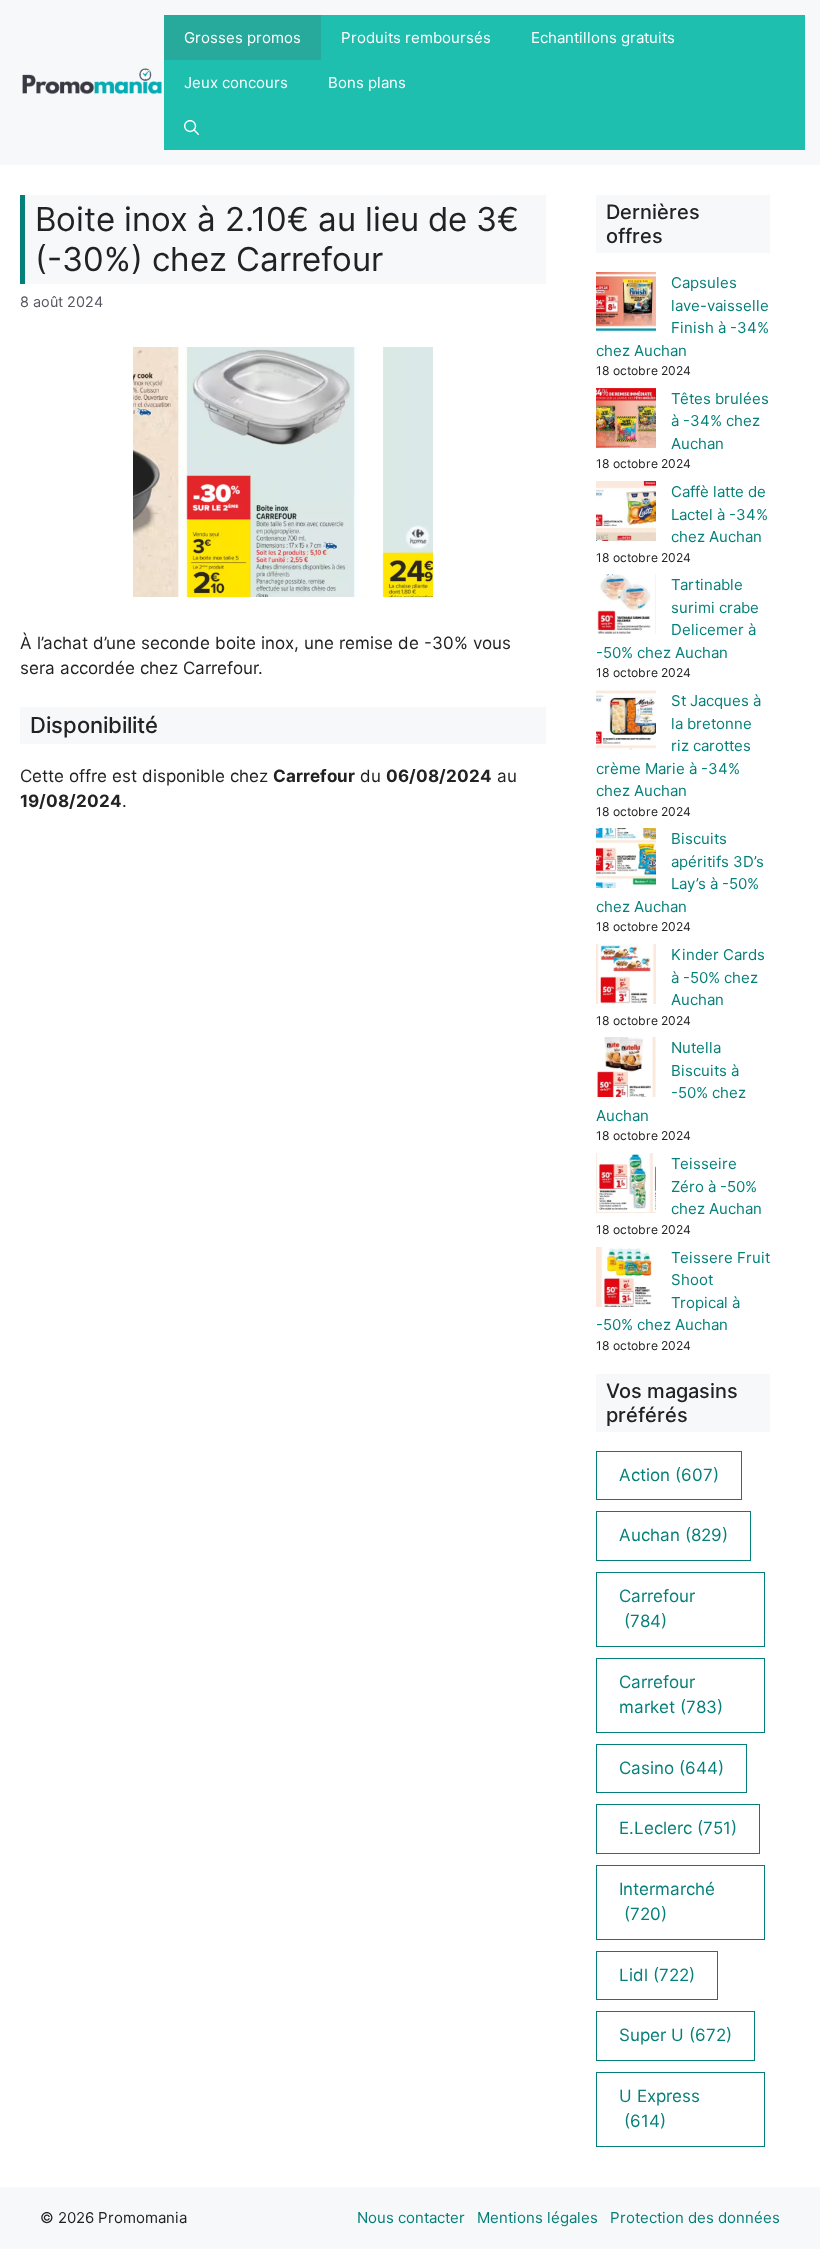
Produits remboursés (416, 37)
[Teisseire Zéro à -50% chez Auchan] (626, 1186)
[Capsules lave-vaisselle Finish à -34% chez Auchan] (626, 305)
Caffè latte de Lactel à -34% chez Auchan (719, 514)
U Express (659, 2109)
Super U (675, 2035)
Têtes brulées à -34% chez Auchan (720, 421)
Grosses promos (242, 37)
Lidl (657, 1975)
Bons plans (367, 82)
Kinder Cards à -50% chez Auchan (718, 977)
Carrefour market (671, 1695)
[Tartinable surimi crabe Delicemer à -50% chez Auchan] (626, 607)
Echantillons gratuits (603, 37)
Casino (671, 1768)
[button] (191, 127)
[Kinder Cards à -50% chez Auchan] (626, 977)
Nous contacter (411, 2217)
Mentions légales (537, 2217)
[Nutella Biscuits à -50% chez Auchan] (626, 1070)
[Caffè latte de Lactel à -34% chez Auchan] (626, 514)
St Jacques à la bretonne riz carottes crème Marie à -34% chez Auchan (678, 745)
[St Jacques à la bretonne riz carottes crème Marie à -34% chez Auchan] (626, 723)
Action (669, 1475)
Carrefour (657, 1609)
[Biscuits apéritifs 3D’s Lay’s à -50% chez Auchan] (626, 861)
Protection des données (695, 2217)
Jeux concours (236, 82)
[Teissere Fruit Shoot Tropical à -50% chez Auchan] (626, 1280)
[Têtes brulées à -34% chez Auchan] (626, 421)
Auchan (673, 1535)
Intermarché (667, 1902)
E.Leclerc (678, 1828)
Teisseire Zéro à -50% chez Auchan (716, 1186)
